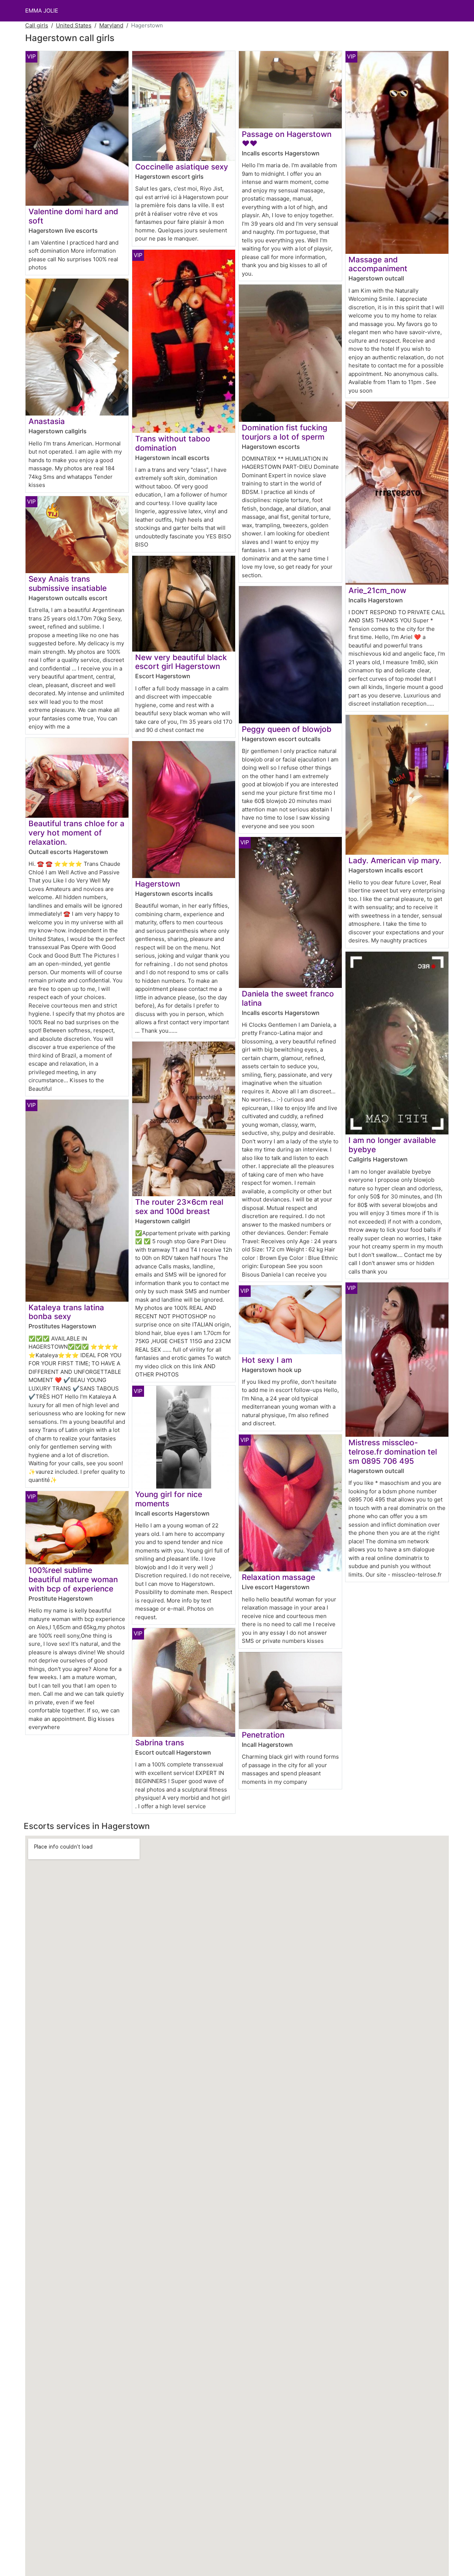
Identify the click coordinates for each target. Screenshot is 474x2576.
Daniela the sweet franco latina (288, 998)
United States (74, 25)
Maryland (111, 25)
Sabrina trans (160, 1743)
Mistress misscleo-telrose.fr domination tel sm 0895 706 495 (393, 1452)
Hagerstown (158, 884)
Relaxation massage (278, 1577)
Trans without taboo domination (173, 443)
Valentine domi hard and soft (73, 216)
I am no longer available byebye (392, 1145)
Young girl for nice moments (169, 1499)
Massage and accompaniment (378, 264)
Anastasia (47, 421)
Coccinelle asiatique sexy (182, 167)
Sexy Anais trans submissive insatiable (68, 584)
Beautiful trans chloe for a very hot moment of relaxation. (76, 833)
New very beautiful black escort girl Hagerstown (181, 662)
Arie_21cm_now (377, 590)
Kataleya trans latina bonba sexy (66, 1312)
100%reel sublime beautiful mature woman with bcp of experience (73, 1579)
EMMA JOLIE (42, 11)
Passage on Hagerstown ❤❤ (287, 139)
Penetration (263, 1735)
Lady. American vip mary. (395, 860)
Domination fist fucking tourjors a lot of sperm (285, 432)
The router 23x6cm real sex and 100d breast (179, 1207)
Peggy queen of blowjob (287, 729)
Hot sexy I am (267, 1360)
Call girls (37, 25)
